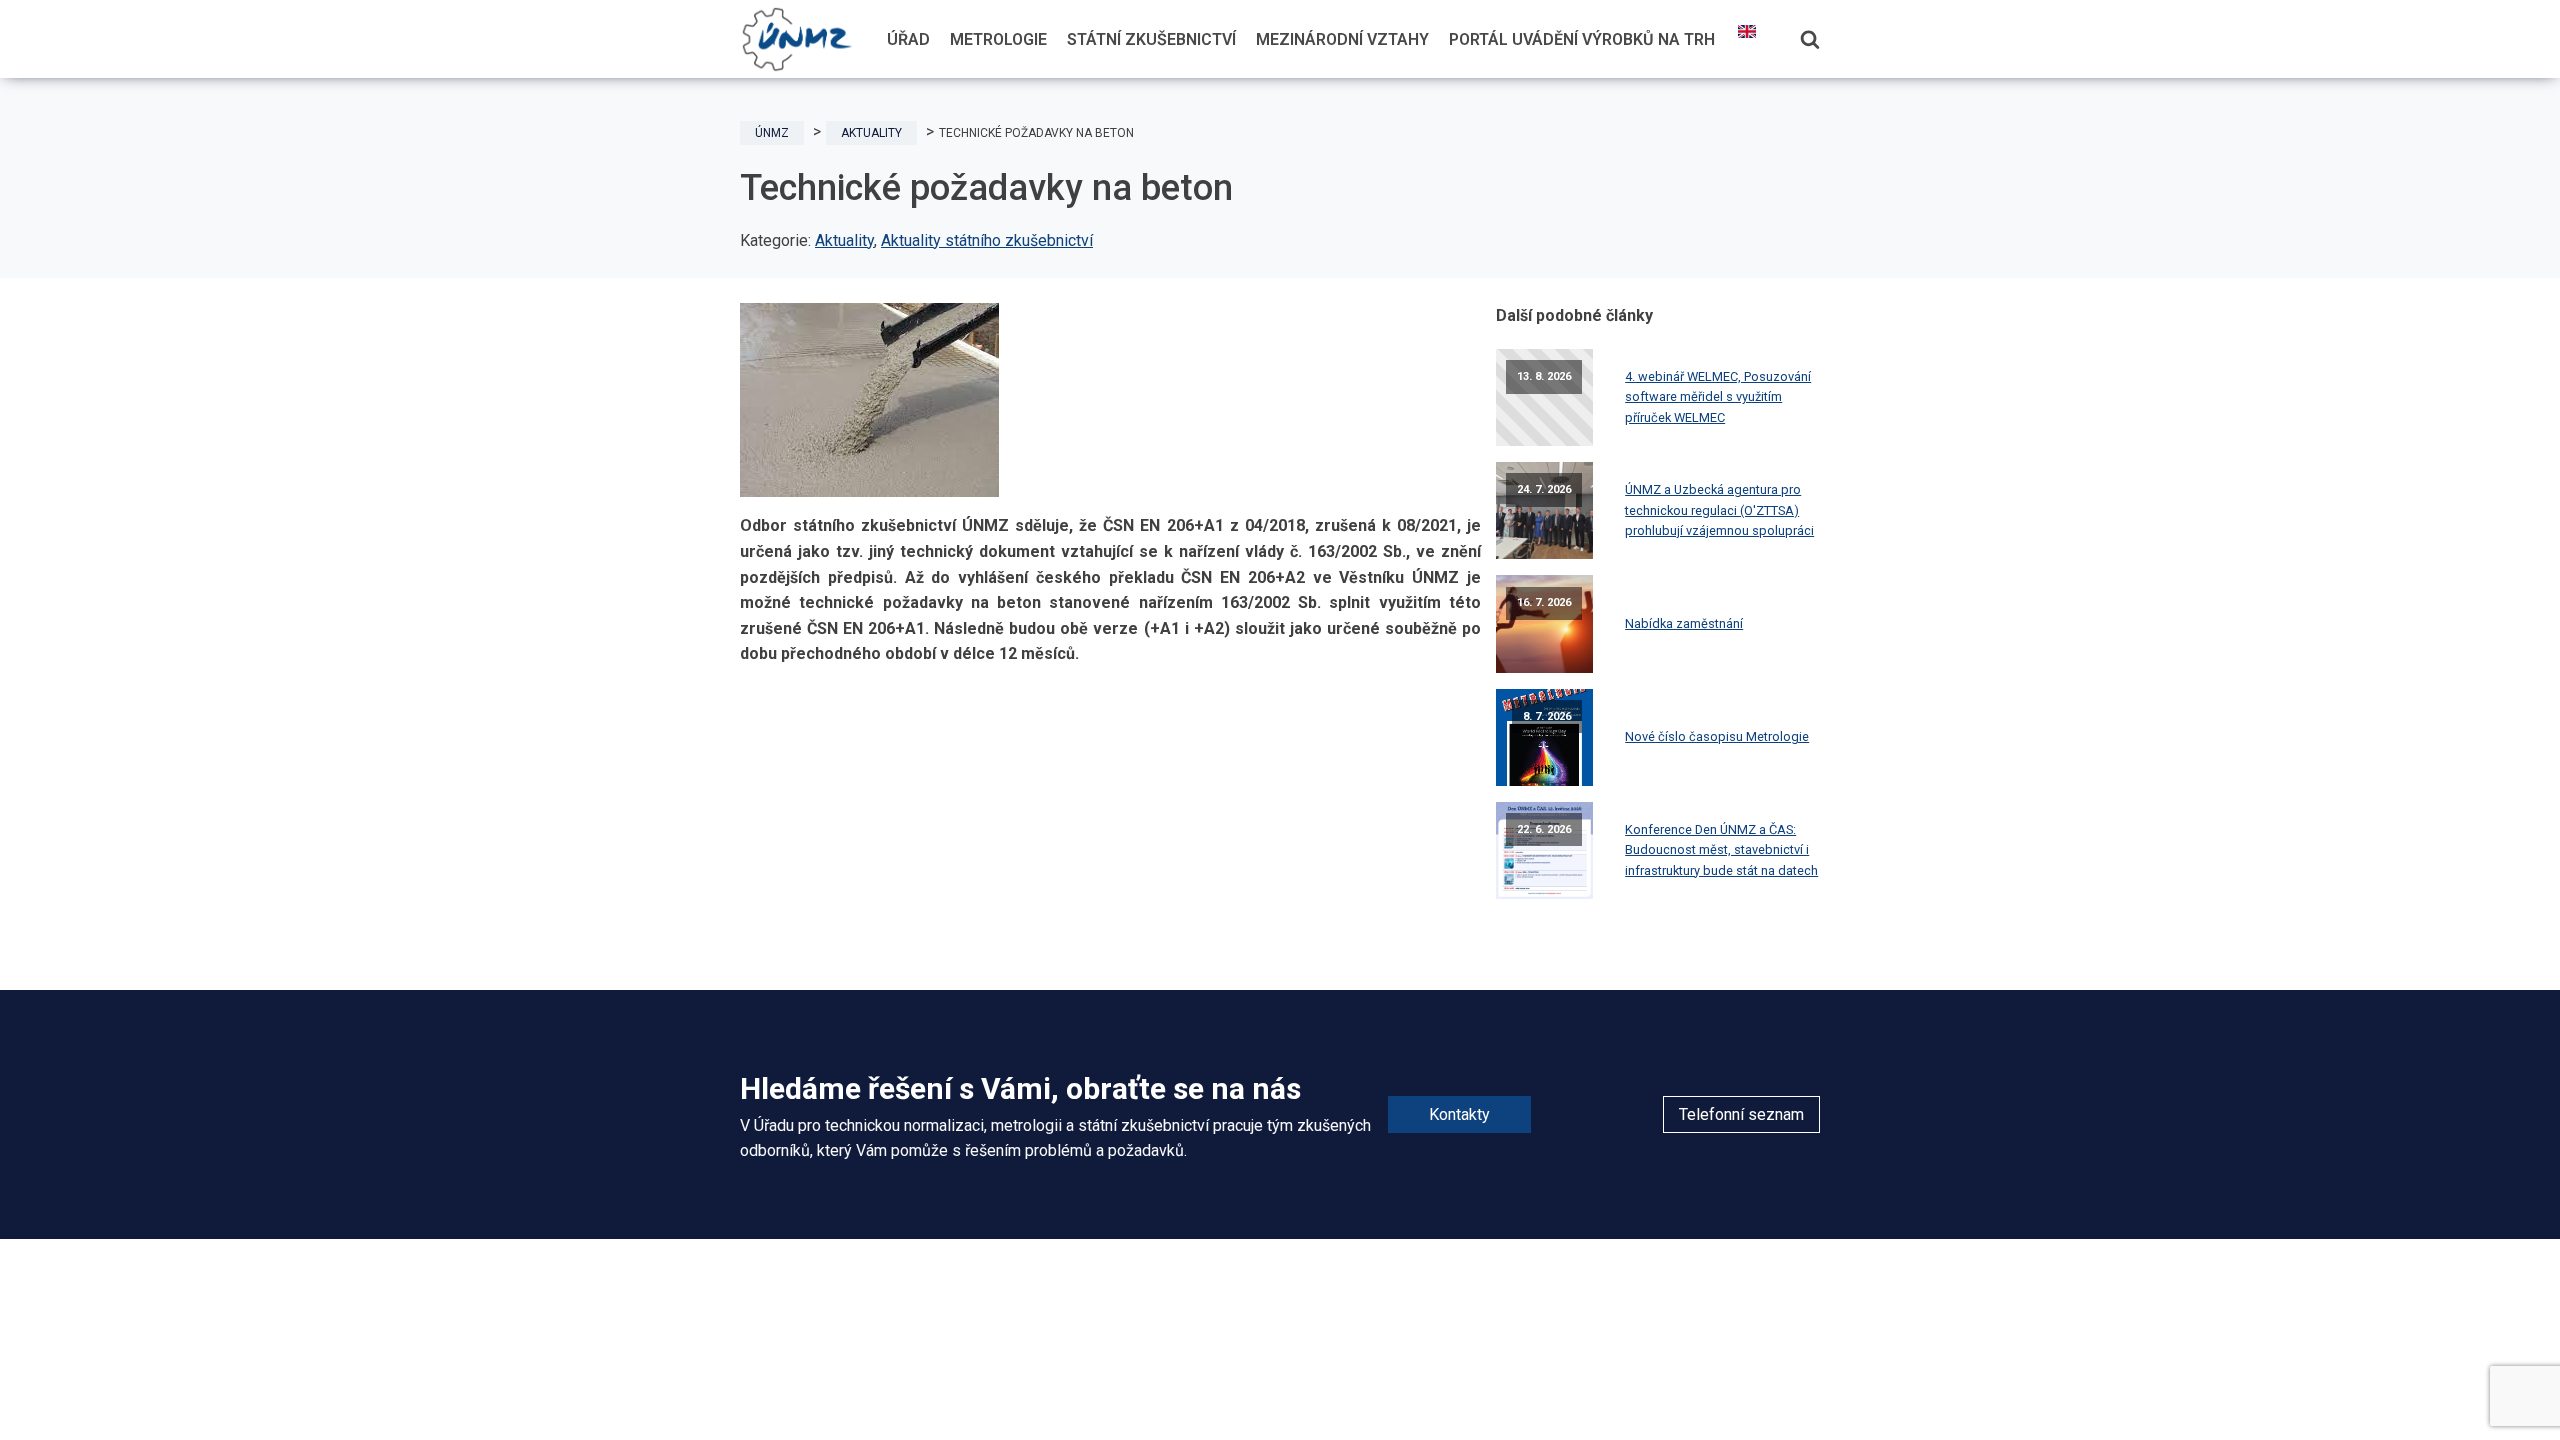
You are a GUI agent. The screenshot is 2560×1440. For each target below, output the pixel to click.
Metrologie (998, 39)
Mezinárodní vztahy (1342, 39)
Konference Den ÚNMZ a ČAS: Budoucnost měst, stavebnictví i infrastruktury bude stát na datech (1721, 850)
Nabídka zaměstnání (1684, 623)
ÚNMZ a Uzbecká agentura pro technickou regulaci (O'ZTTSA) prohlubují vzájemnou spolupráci (1719, 510)
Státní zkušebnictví (1151, 39)
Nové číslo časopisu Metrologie (1717, 736)
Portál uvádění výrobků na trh (1582, 39)
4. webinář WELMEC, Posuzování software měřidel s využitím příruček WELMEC (1718, 397)
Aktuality (844, 240)
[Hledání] (1810, 39)
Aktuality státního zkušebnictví (987, 240)
